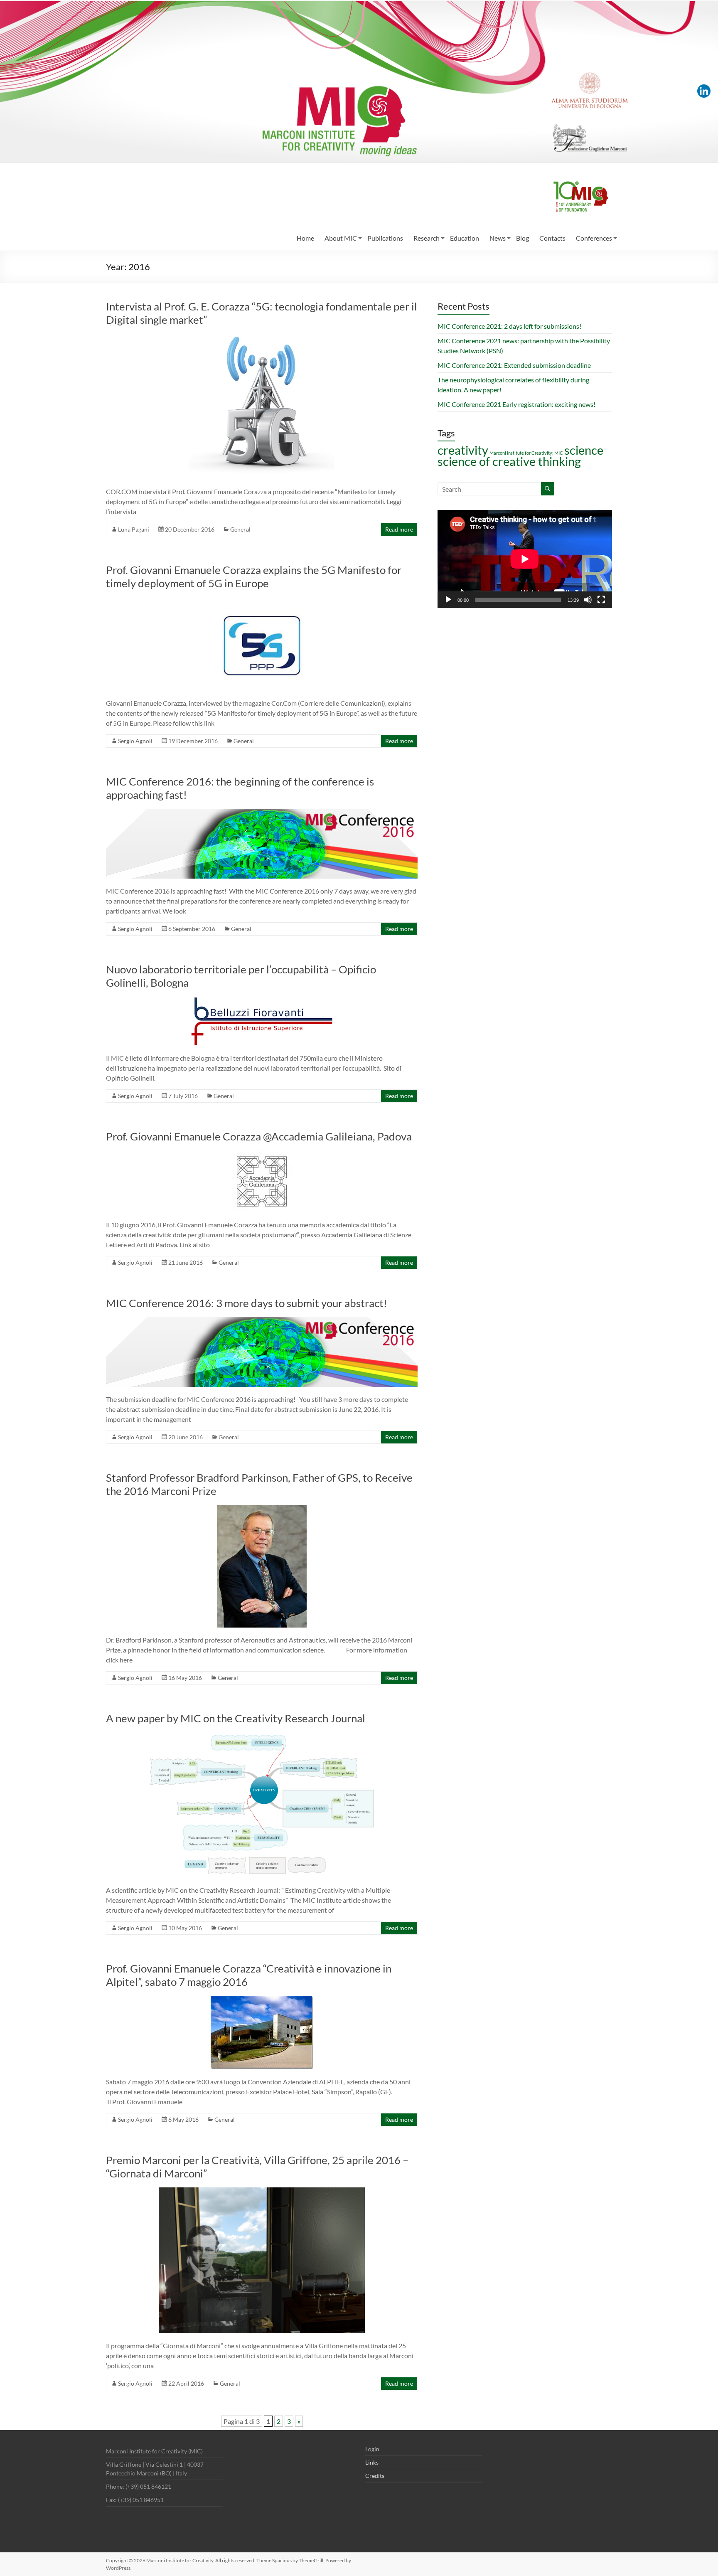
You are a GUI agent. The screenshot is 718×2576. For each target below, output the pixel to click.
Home (305, 238)
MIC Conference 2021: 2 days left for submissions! (509, 326)
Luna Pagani (134, 529)
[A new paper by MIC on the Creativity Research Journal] (262, 1736)
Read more (399, 529)
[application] (525, 559)
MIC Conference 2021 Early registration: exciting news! (516, 404)
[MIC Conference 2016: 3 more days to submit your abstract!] (262, 1321)
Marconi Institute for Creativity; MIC (526, 453)
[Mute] (588, 600)
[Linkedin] (704, 91)
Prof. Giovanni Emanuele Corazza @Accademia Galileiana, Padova (259, 1136)
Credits (375, 2476)
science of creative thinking (509, 461)
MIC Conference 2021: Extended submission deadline (514, 365)
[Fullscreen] (601, 600)
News (498, 238)
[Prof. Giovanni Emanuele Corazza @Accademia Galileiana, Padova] (262, 1154)
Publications (385, 238)
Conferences (594, 238)
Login (372, 2449)
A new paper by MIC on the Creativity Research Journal (236, 1718)
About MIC (341, 238)
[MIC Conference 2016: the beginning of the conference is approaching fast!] (262, 813)
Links (372, 2462)
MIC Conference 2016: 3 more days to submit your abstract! (247, 1303)
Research (427, 238)
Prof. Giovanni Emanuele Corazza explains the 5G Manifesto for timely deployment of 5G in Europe (254, 576)
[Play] (448, 600)
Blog (523, 238)
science (584, 450)
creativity (463, 450)
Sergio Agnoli (135, 741)
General (240, 529)
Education (465, 238)
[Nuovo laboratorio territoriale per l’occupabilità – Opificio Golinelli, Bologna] (262, 1001)
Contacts (552, 238)
